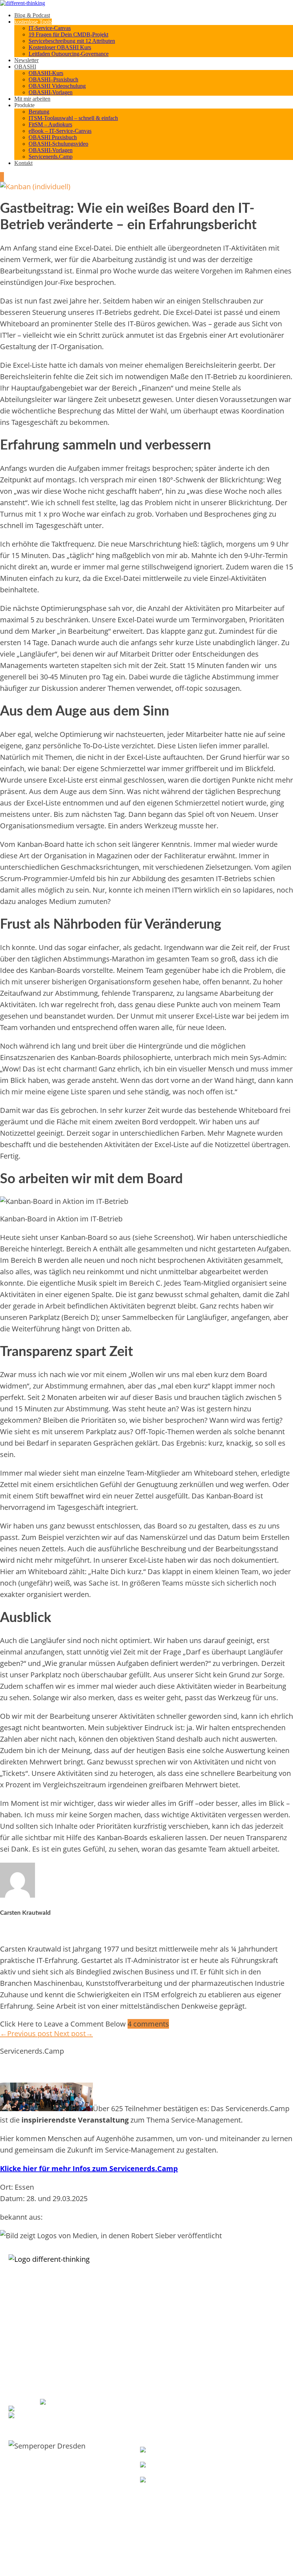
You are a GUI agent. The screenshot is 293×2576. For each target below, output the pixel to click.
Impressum (228, 2378)
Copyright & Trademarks (241, 2401)
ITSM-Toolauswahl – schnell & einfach (73, 118)
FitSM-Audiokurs (156, 2363)
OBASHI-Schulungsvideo (58, 144)
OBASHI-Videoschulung (240, 2298)
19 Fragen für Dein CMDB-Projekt (68, 34)
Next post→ (73, 2033)
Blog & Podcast (32, 15)
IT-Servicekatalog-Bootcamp (168, 2313)
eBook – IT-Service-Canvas (60, 131)
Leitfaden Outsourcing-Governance (69, 54)
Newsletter (26, 60)
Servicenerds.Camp (51, 157)
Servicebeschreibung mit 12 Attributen (72, 41)
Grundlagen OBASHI (237, 2283)
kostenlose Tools (33, 22)
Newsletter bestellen (163, 2501)
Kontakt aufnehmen (236, 2371)
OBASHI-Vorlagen (51, 92)
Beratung (39, 112)
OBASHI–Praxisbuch (53, 79)
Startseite (226, 2356)
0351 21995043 (85, 2402)
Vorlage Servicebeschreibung (169, 2306)
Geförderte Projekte (236, 2386)
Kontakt (23, 163)
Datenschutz (229, 2393)
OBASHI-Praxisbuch (236, 2306)
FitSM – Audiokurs (50, 124)
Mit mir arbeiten (32, 99)
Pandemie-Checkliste (161, 2371)
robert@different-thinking (61, 2409)
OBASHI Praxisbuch (53, 137)
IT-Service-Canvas (50, 28)
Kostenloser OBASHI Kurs (60, 47)
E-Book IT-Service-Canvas (165, 2298)
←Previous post (27, 2033)
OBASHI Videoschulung (57, 86)
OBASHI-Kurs (46, 73)
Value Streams (231, 2506)
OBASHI (25, 67)
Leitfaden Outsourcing (162, 2356)
